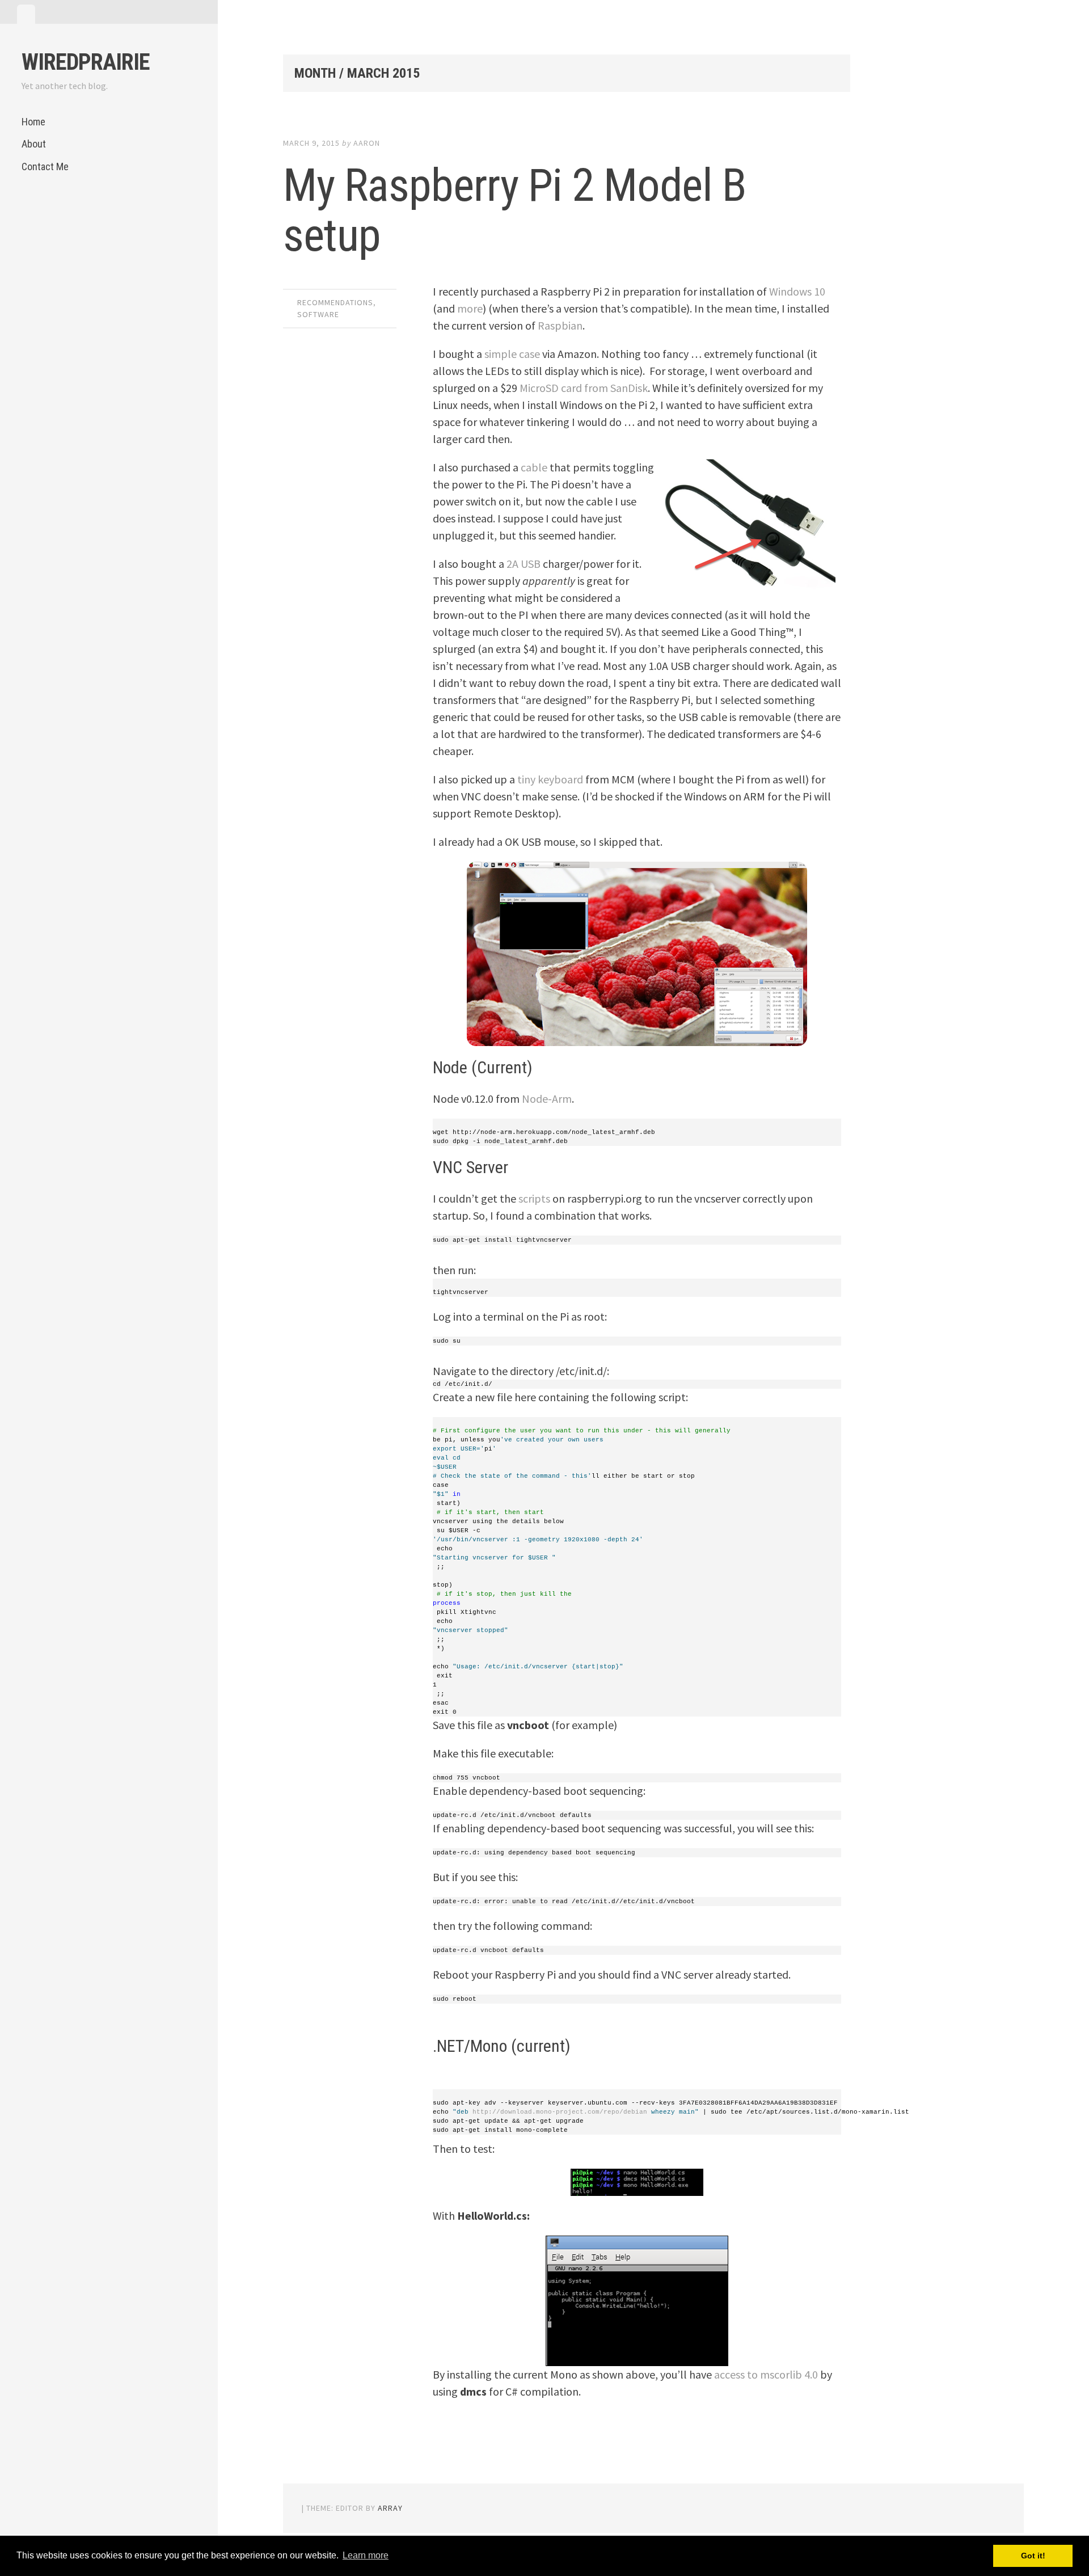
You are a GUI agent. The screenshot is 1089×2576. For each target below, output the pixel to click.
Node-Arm (547, 1099)
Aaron (367, 143)
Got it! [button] (1033, 2556)
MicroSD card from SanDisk (584, 388)
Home (33, 122)
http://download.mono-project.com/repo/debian (560, 2112)
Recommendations (335, 302)
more (470, 308)
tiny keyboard (550, 779)
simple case (512, 354)
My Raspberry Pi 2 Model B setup (515, 210)
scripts (534, 1198)
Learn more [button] (366, 2555)
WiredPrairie (86, 62)
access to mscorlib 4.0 (766, 2374)
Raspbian (560, 325)
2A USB (524, 564)
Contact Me (45, 166)
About (34, 144)
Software (318, 314)
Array (390, 2508)
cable (534, 467)
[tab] (26, 14)
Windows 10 (797, 291)
